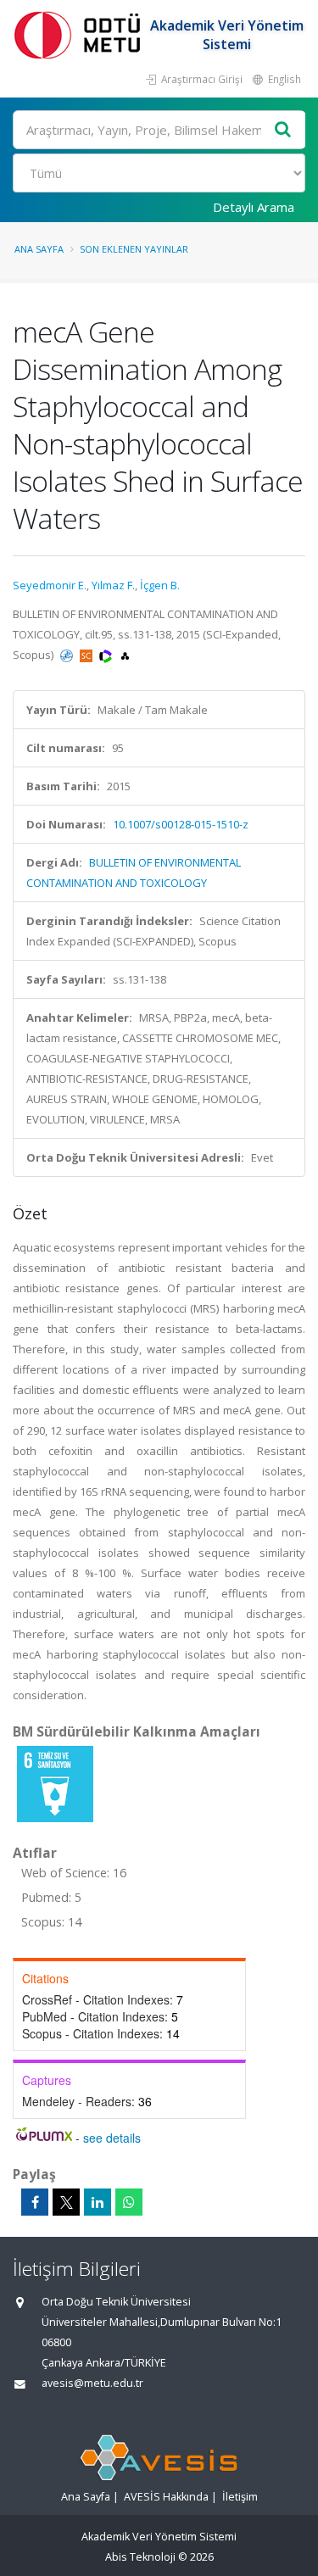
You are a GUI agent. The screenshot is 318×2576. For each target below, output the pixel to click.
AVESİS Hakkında (166, 2497)
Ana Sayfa (39, 249)
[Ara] (283, 130)
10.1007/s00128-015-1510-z (181, 824)
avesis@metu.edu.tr (92, 2383)
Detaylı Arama (254, 207)
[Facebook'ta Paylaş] (35, 2202)
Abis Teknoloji (140, 2557)
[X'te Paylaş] (66, 2202)
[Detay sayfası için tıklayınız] (55, 1783)
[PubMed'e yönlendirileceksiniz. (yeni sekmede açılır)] (68, 655)
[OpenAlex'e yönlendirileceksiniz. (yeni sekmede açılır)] (125, 655)
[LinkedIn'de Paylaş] (98, 2202)
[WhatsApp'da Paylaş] (129, 2202)
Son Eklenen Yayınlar (134, 249)
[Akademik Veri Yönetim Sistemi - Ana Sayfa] (81, 34)
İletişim (240, 2497)
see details (112, 2138)
